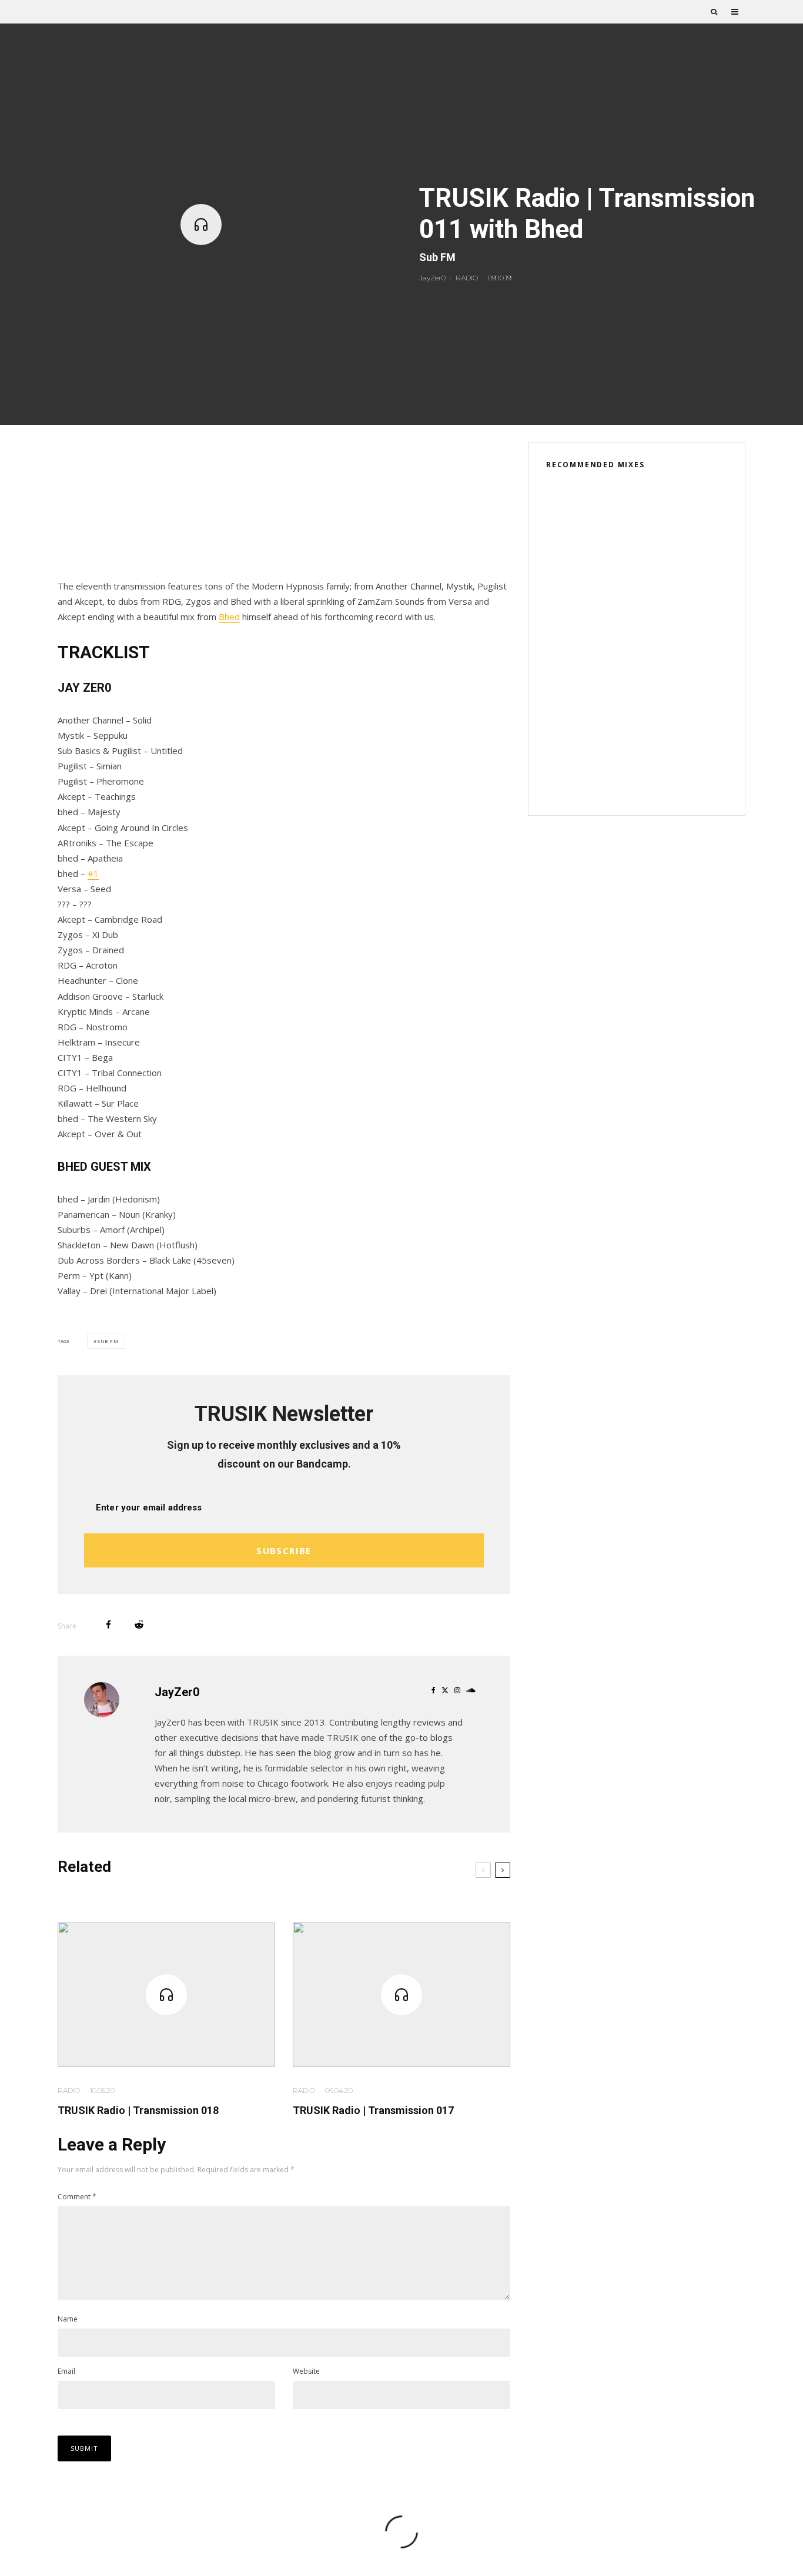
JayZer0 (432, 278)
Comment (77, 2197)
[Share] (108, 1625)
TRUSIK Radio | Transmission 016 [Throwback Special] (656, 722)
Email (66, 2371)
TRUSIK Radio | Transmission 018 (138, 2110)
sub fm (108, 1341)
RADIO (467, 278)
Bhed (229, 617)
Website (306, 2371)
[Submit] (139, 1625)
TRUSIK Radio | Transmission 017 (373, 2110)
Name (68, 2319)
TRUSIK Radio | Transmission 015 (656, 778)
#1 (93, 873)
